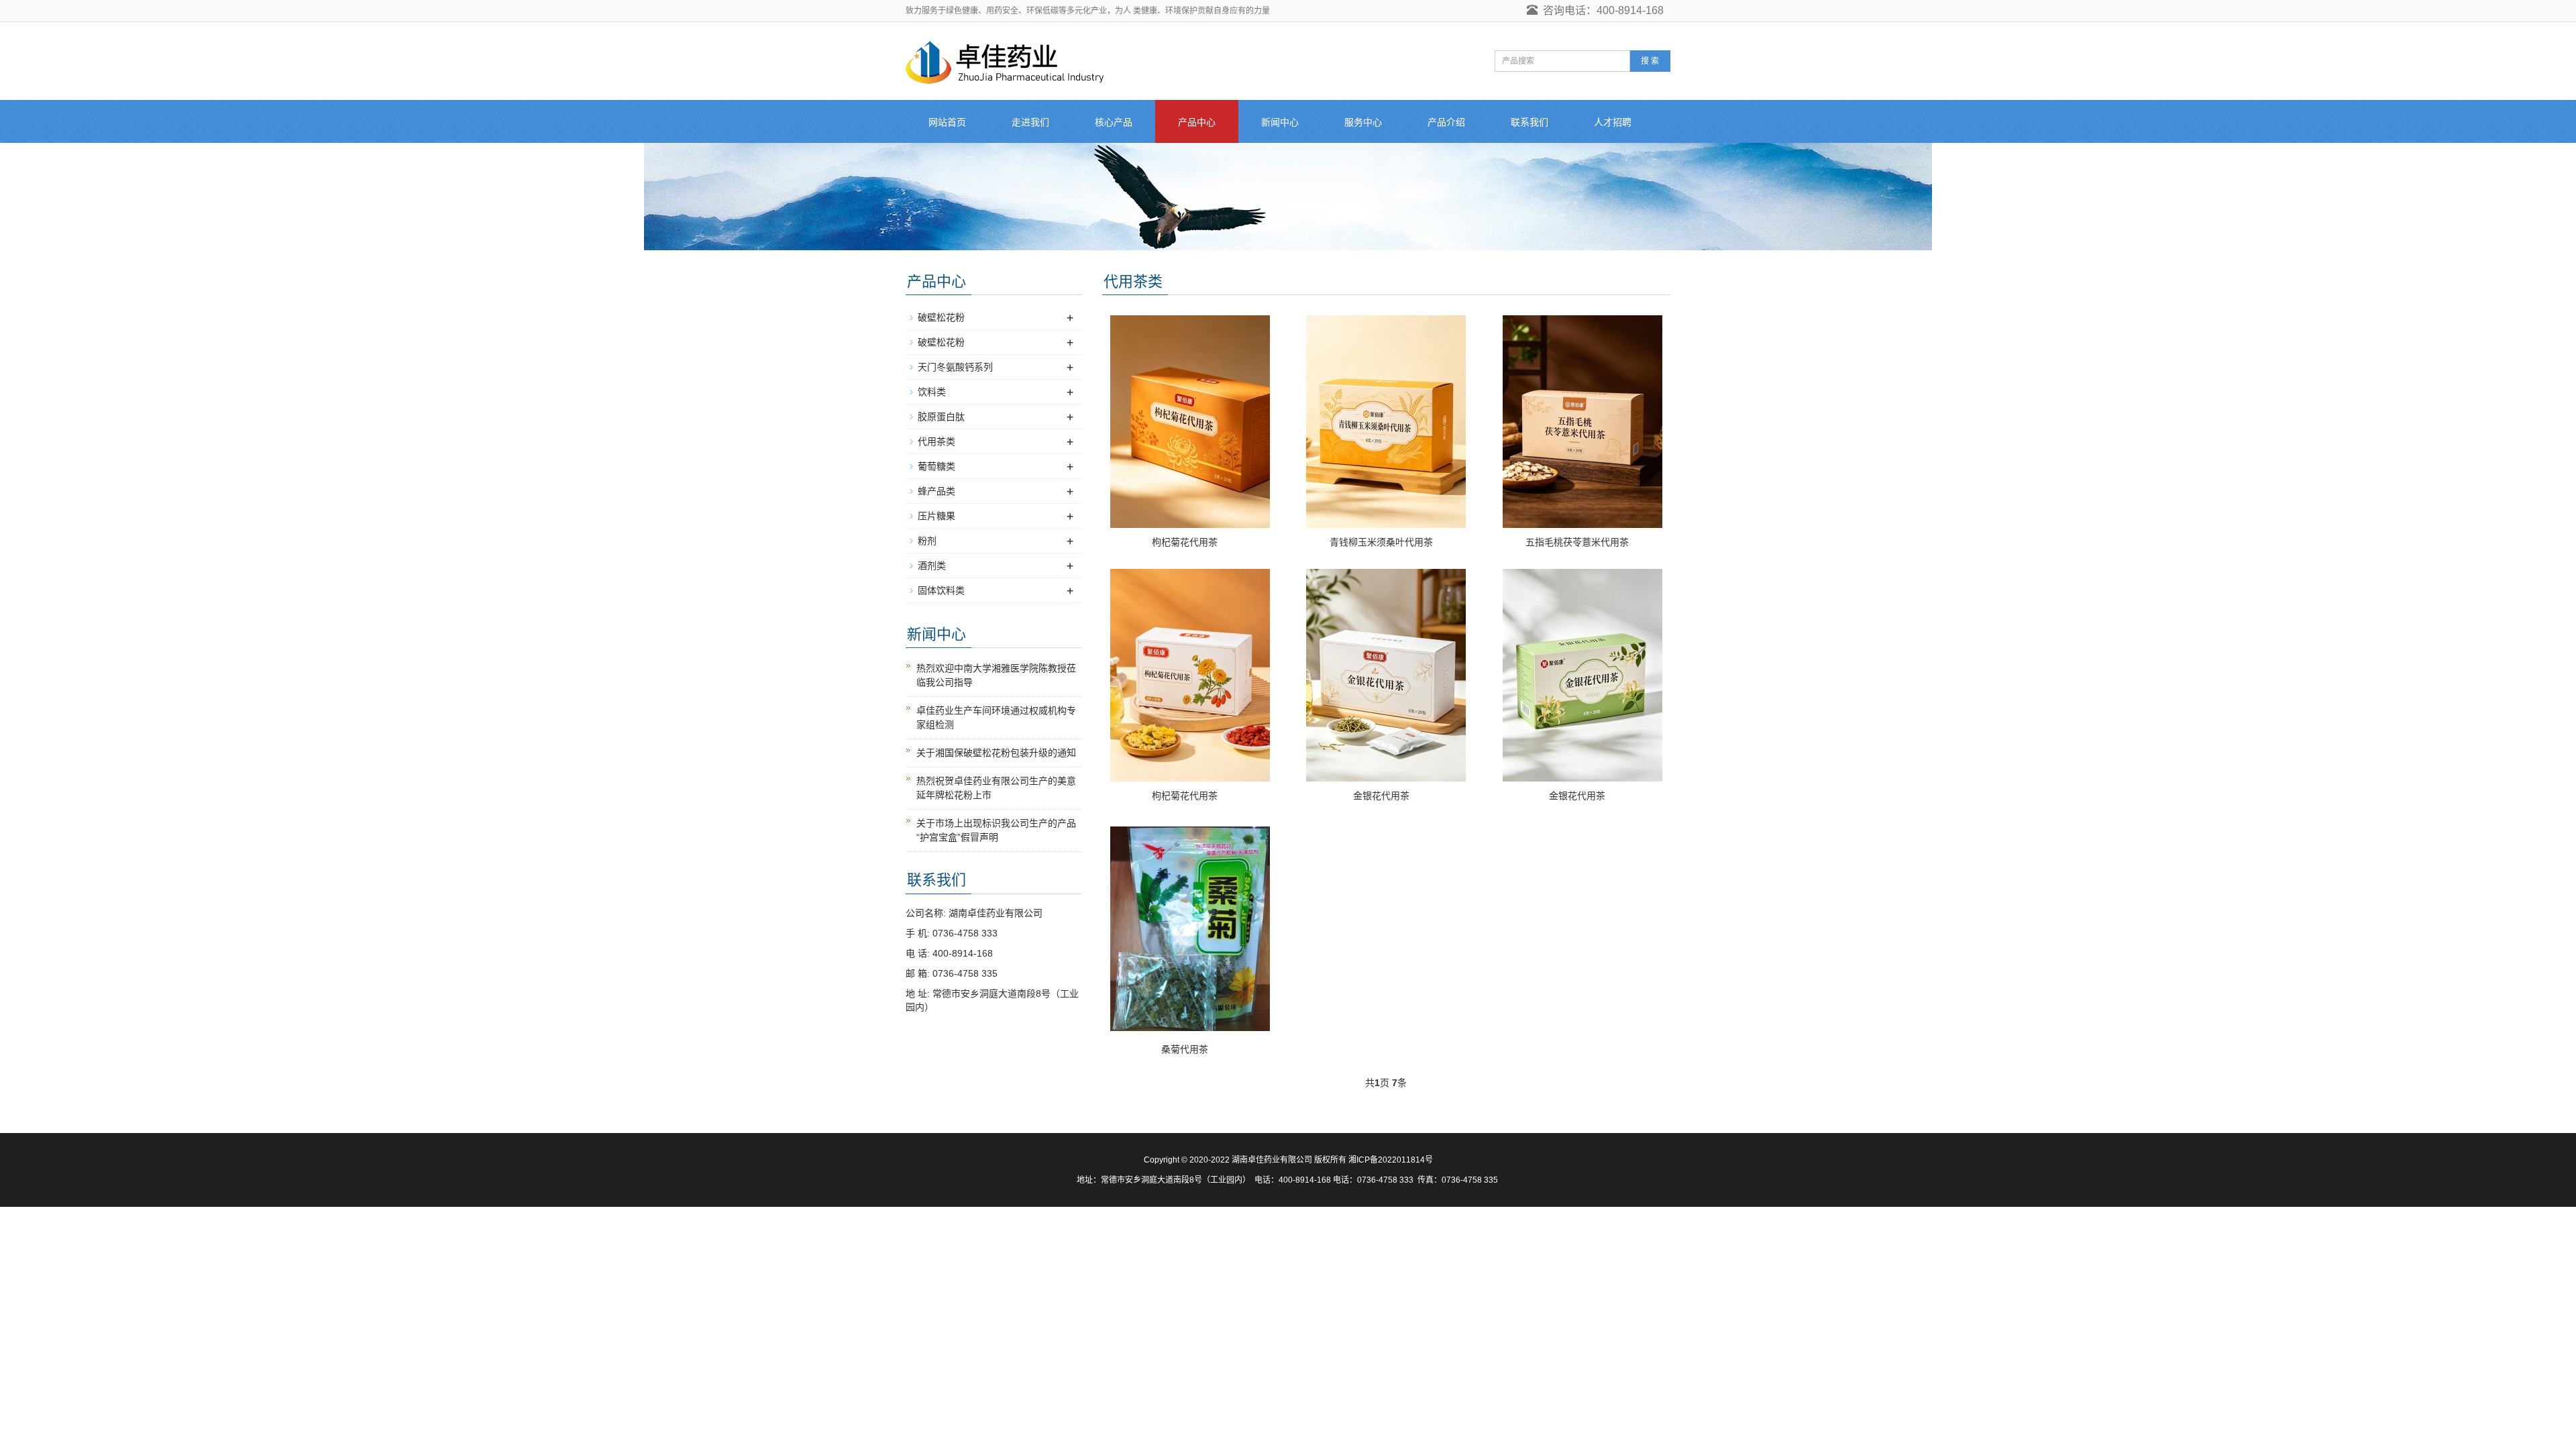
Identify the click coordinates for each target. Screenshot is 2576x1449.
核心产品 (1114, 122)
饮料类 (932, 392)
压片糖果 (936, 516)
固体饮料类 (941, 590)
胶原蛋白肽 (941, 417)
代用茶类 (936, 441)
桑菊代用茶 (1185, 1049)
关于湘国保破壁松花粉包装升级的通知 (996, 753)
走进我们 (1030, 122)
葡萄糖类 (936, 466)
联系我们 (1529, 122)
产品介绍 (1446, 122)
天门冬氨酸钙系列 (955, 367)
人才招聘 (1613, 122)
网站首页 (947, 122)
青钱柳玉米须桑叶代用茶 (1381, 542)
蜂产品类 (936, 491)
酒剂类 (932, 566)
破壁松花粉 (941, 317)
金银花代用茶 (1381, 796)
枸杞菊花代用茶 (1185, 542)
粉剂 (927, 541)
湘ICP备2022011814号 (1391, 1160)
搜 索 (1650, 61)
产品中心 (1197, 122)
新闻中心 (1280, 122)
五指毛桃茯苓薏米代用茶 (1577, 542)
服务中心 (1363, 122)
